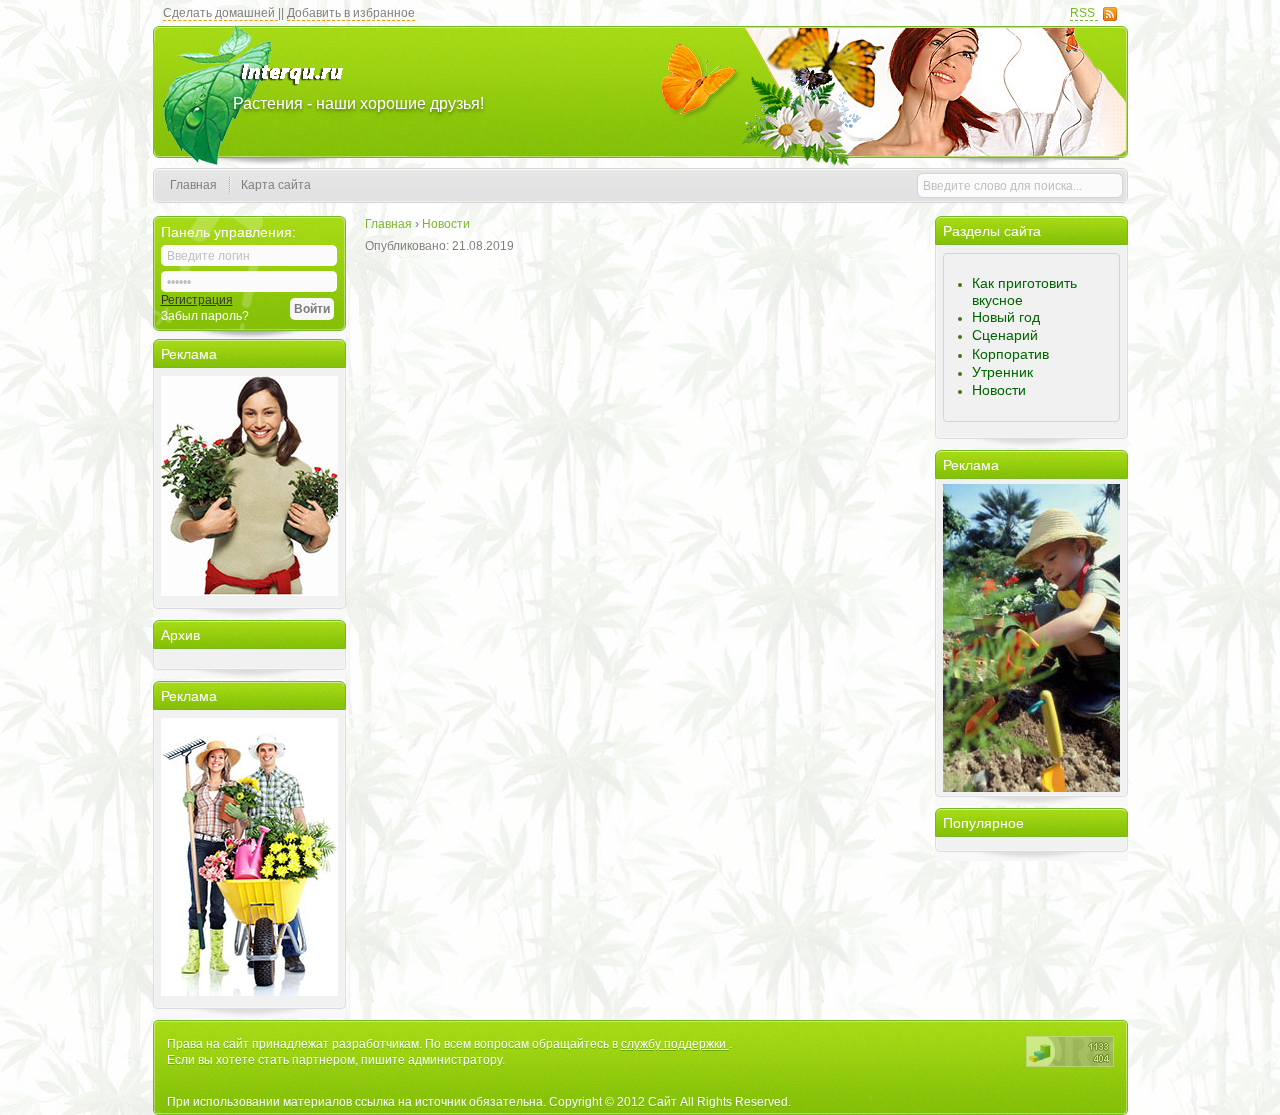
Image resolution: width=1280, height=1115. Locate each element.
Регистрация (197, 300)
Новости (999, 390)
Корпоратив (1010, 354)
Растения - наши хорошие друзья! (358, 103)
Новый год (1006, 317)
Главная (193, 185)
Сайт (664, 1102)
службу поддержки (675, 1044)
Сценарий (1005, 335)
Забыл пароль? (205, 316)
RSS (1084, 13)
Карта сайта (276, 185)
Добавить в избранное (351, 13)
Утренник (1002, 372)
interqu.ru (292, 83)
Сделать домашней (220, 13)
